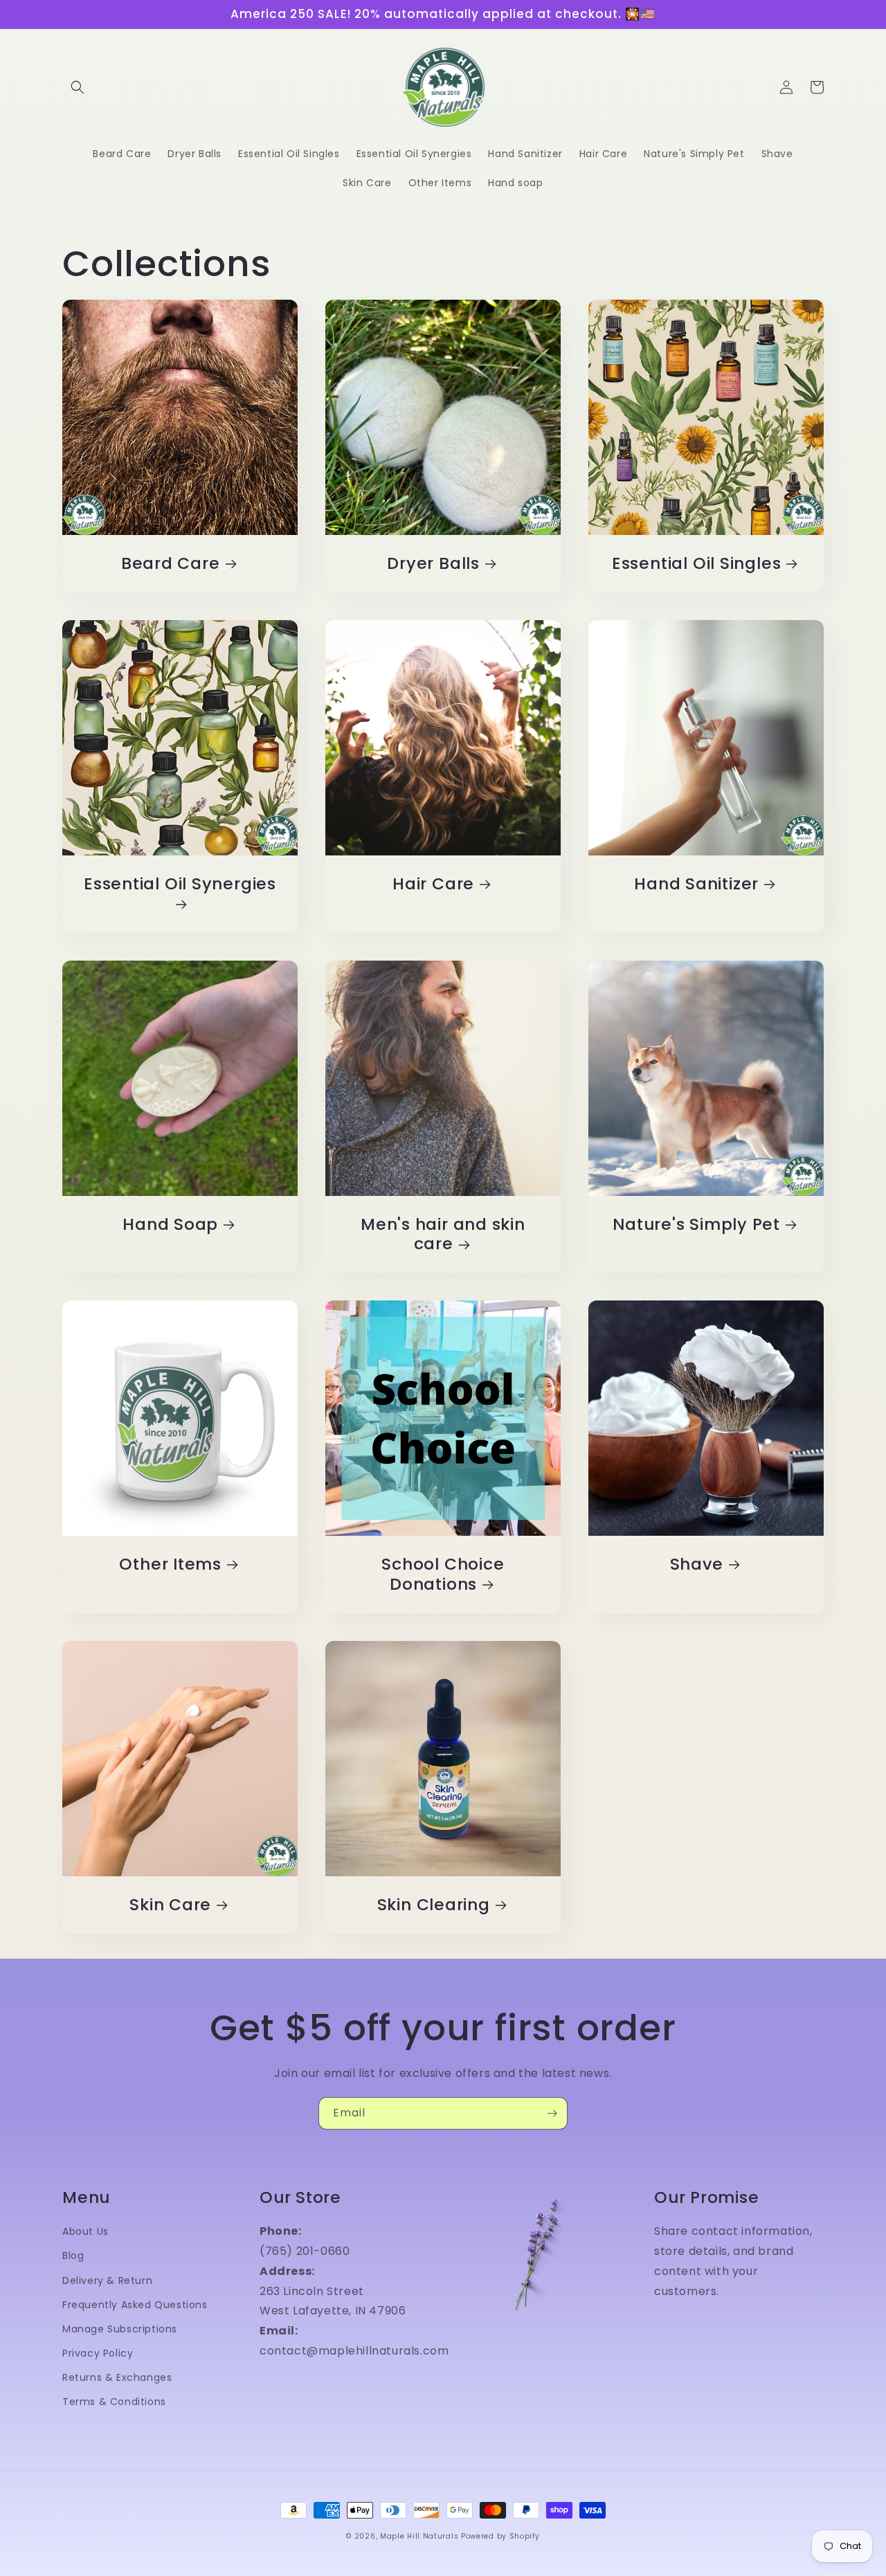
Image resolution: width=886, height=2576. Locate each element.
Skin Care (170, 1905)
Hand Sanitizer (696, 884)
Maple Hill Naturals (419, 2536)
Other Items (170, 1564)
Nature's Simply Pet (696, 1225)
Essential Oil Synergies (180, 885)
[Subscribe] (552, 2113)
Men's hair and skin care (443, 1235)
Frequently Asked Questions (135, 2305)
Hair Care (433, 884)
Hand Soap (170, 1225)
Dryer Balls (433, 564)
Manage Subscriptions (120, 2329)
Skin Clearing (434, 1905)
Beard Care (171, 564)
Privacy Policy (98, 2353)
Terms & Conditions (114, 2402)
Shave (697, 1564)
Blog (73, 2256)
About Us (85, 2231)
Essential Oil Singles (696, 564)
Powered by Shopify (500, 2536)
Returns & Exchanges (117, 2377)
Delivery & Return (107, 2280)
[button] (78, 87)
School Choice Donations (443, 1575)
